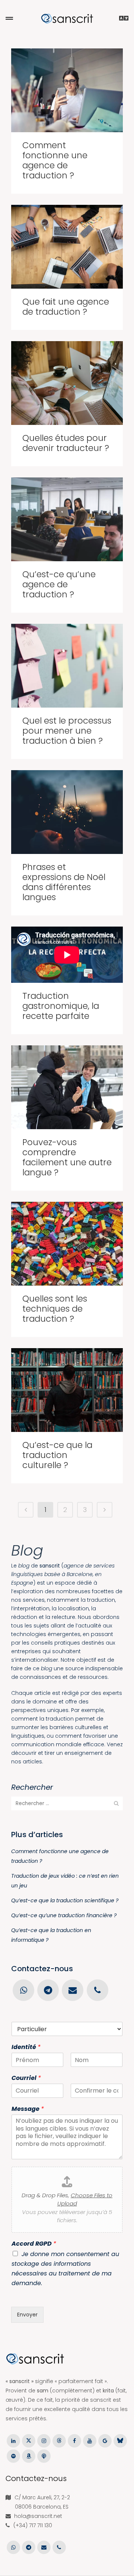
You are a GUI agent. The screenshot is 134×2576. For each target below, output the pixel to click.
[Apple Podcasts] (44, 2456)
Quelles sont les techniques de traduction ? (55, 1309)
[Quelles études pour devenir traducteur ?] (67, 383)
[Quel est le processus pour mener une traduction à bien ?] (67, 666)
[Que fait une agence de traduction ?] (67, 247)
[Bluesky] (120, 2440)
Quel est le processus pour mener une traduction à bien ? (67, 731)
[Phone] (97, 1990)
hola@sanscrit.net (38, 2516)
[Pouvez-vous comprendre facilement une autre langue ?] (67, 1087)
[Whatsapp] (23, 1990)
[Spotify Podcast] (13, 2456)
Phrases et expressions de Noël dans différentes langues (64, 882)
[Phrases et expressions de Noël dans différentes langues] (67, 812)
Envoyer (27, 2315)
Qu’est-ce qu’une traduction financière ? (64, 1915)
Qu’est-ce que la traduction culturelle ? (57, 1455)
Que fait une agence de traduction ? (66, 307)
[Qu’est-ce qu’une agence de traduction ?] (67, 519)
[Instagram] (44, 2440)
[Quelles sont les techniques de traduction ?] (67, 1244)
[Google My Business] (105, 2440)
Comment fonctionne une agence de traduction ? (55, 160)
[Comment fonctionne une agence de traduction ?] (67, 90)
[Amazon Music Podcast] (28, 2456)
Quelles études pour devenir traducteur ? (66, 443)
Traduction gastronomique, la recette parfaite (61, 1006)
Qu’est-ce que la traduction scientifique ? (65, 1900)
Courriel (26, 2078)
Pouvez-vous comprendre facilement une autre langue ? (67, 1157)
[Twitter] (28, 2440)
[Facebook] (74, 2440)
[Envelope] (73, 1990)
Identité (26, 2047)
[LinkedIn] (13, 2440)
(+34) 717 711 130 (33, 2525)
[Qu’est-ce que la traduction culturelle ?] (67, 1390)
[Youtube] (90, 2440)
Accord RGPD (34, 2244)
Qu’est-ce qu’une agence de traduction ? (59, 584)
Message (28, 2109)
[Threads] (59, 2440)
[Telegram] (48, 1990)
